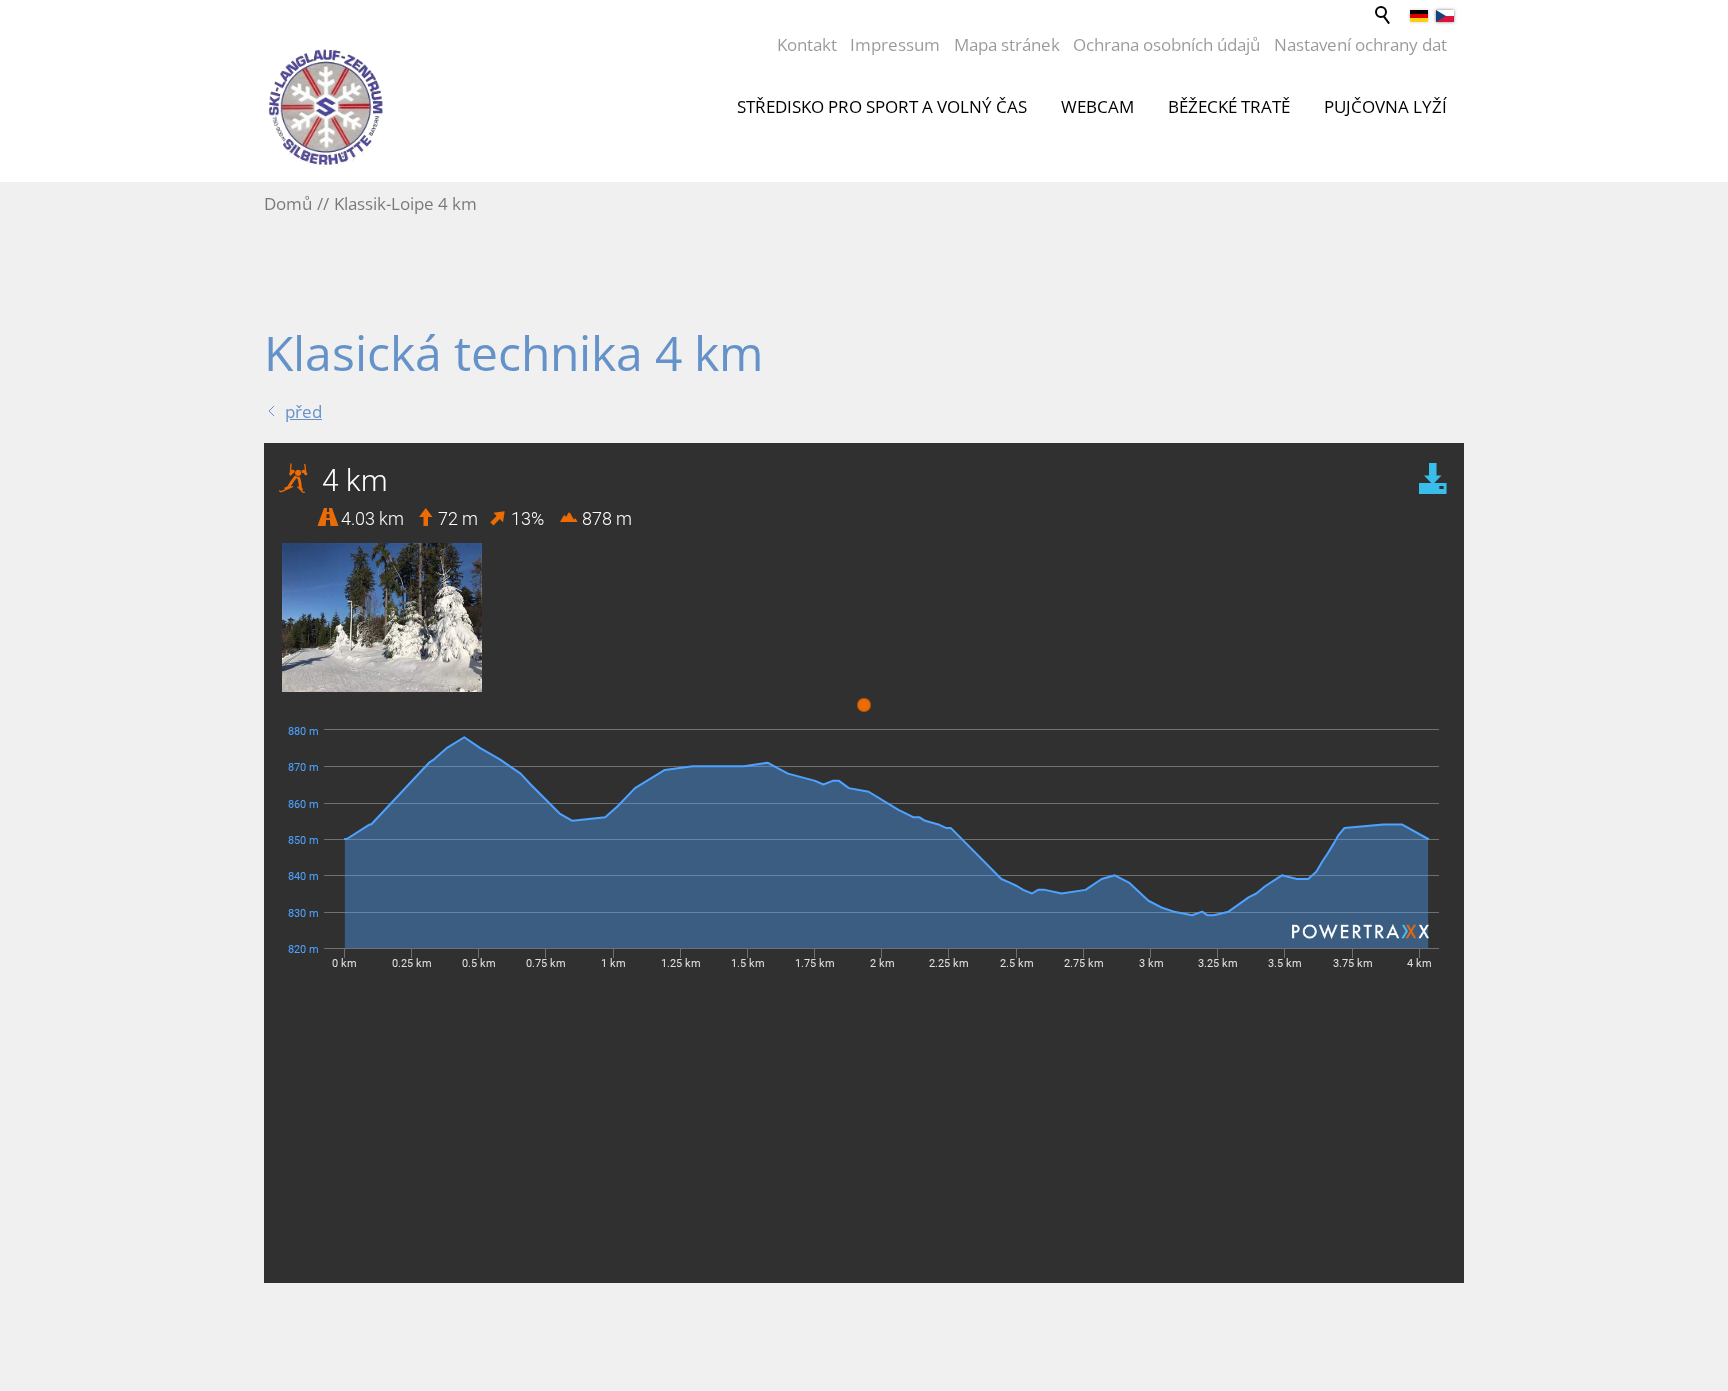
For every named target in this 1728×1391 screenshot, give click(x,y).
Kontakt (807, 44)
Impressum (895, 44)
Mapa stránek (1007, 44)
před (303, 411)
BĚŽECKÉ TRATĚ (1229, 106)
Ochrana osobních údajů (1166, 44)
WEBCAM (1097, 106)
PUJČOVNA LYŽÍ (1385, 106)
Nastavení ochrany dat (1360, 44)
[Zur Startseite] (326, 107)
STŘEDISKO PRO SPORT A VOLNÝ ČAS (882, 106)
